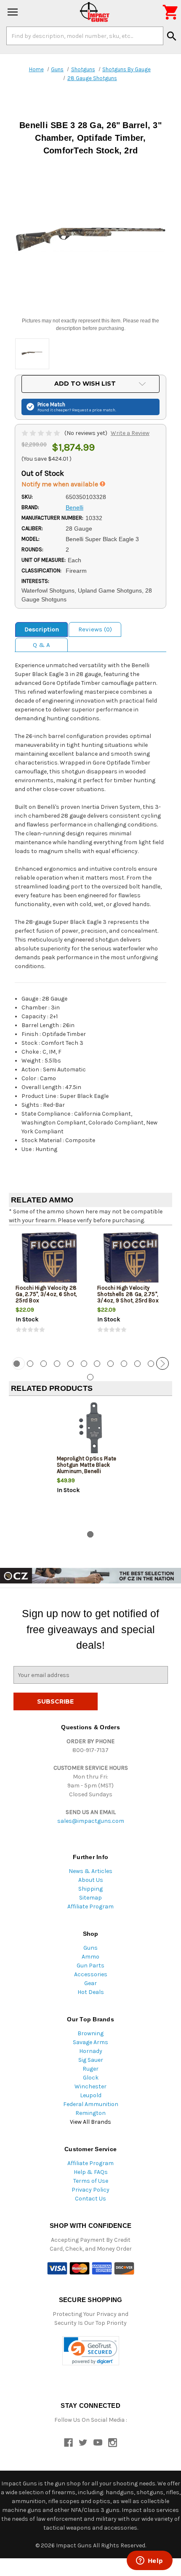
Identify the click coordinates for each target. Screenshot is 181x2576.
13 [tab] (90, 1377)
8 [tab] (110, 1364)
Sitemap (90, 1898)
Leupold (91, 2095)
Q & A (41, 645)
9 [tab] (124, 1364)
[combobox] (85, 36)
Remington (90, 2113)
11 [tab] (151, 1364)
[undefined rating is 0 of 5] (41, 433)
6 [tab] (84, 1364)
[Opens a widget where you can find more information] (149, 2561)
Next (162, 1363)
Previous (19, 1363)
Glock (91, 2078)
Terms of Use (91, 2181)
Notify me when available (61, 484)
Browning (90, 2033)
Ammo (90, 1957)
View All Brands (90, 2122)
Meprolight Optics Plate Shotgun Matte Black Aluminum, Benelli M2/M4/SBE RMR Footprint (87, 1471)
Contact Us (90, 2199)
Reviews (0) (95, 629)
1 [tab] (90, 1534)
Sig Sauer (91, 2060)
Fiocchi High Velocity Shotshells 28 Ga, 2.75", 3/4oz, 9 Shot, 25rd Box (128, 1294)
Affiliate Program (90, 1907)
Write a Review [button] (130, 433)
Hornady (91, 2051)
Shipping (90, 1889)
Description (42, 629)
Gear (90, 1983)
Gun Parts (90, 1966)
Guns (90, 1948)
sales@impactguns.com (91, 1821)
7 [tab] (97, 1364)
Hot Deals (91, 1992)
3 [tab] (44, 1364)
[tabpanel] (50, 1290)
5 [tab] (71, 1364)
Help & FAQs (91, 2172)
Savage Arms (90, 2042)
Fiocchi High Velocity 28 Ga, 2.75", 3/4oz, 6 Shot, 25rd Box (46, 1294)
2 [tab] (30, 1364)
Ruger (90, 2069)
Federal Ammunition (91, 2104)
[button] (91, 2351)
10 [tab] (137, 1364)
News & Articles (90, 1871)
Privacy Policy (90, 2190)
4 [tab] (57, 1364)
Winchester (90, 2086)
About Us (91, 1880)
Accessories (91, 1974)
